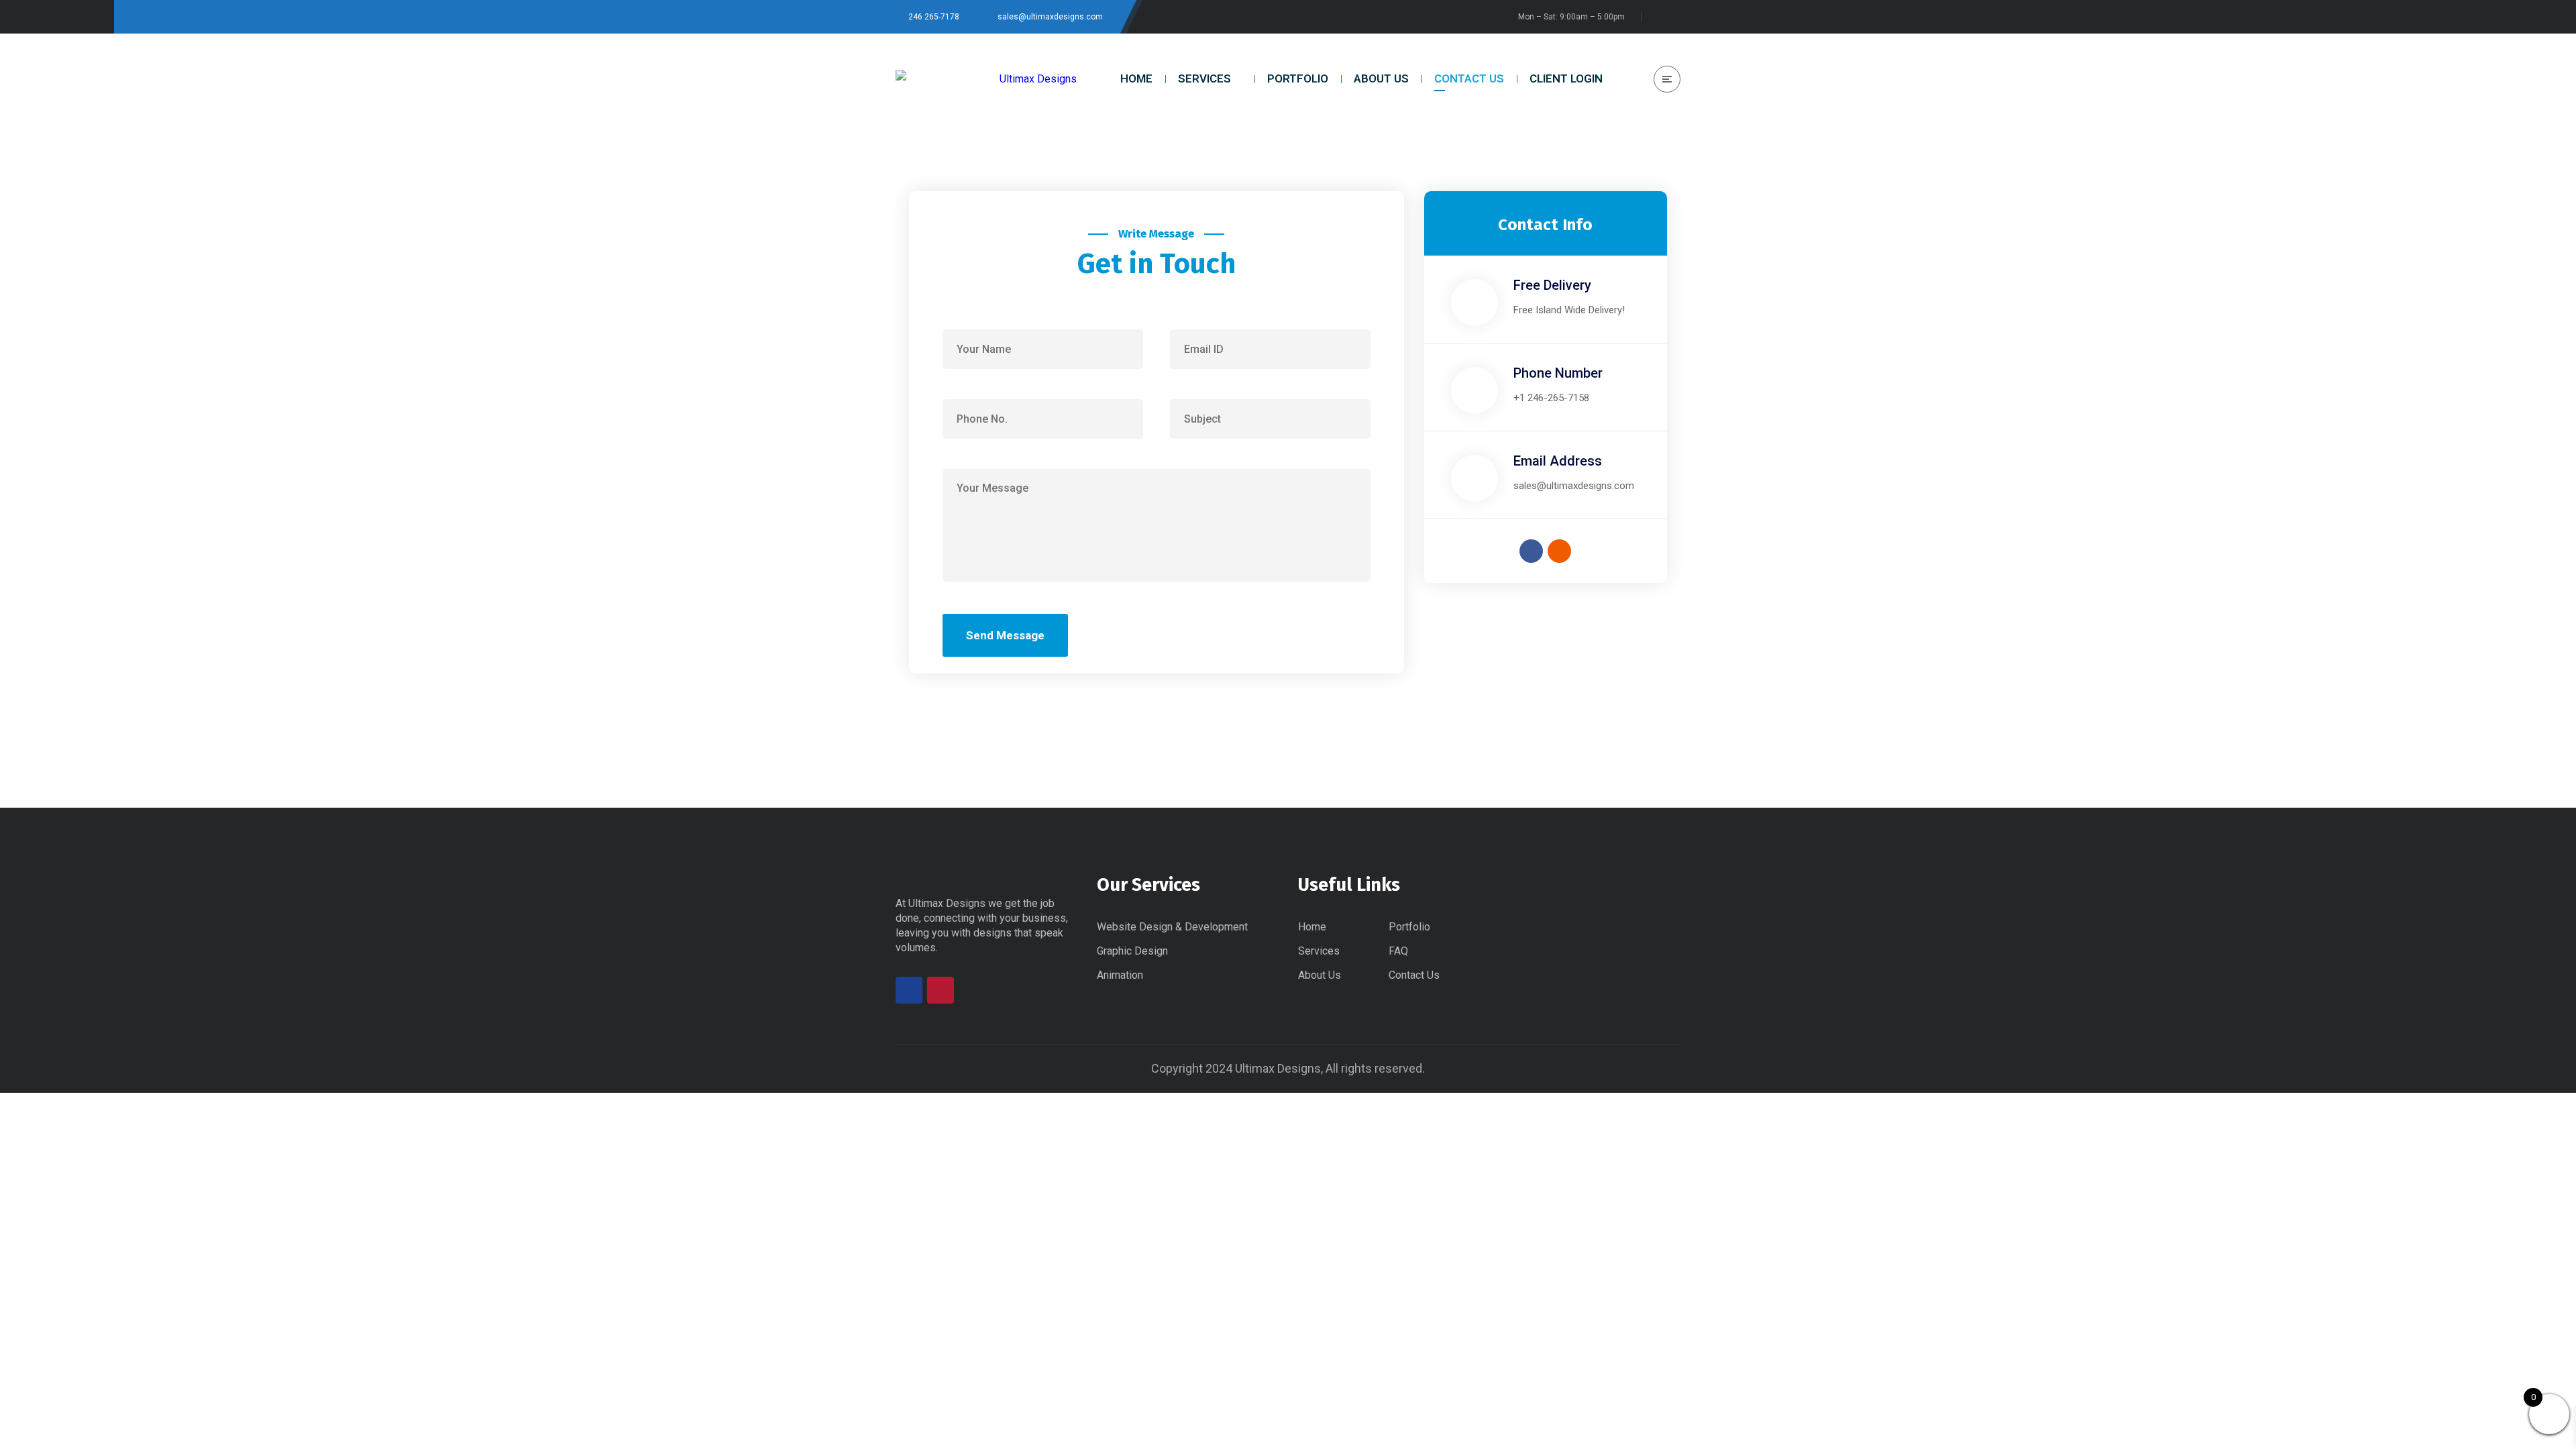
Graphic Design (1132, 951)
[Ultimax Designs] (986, 79)
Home (1312, 927)
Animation (1120, 975)
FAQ (1398, 951)
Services (1319, 951)
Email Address (1558, 461)
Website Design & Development (1172, 927)
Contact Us (1414, 975)
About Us (1320, 975)
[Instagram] (1559, 551)
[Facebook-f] (1531, 551)
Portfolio (1409, 927)
